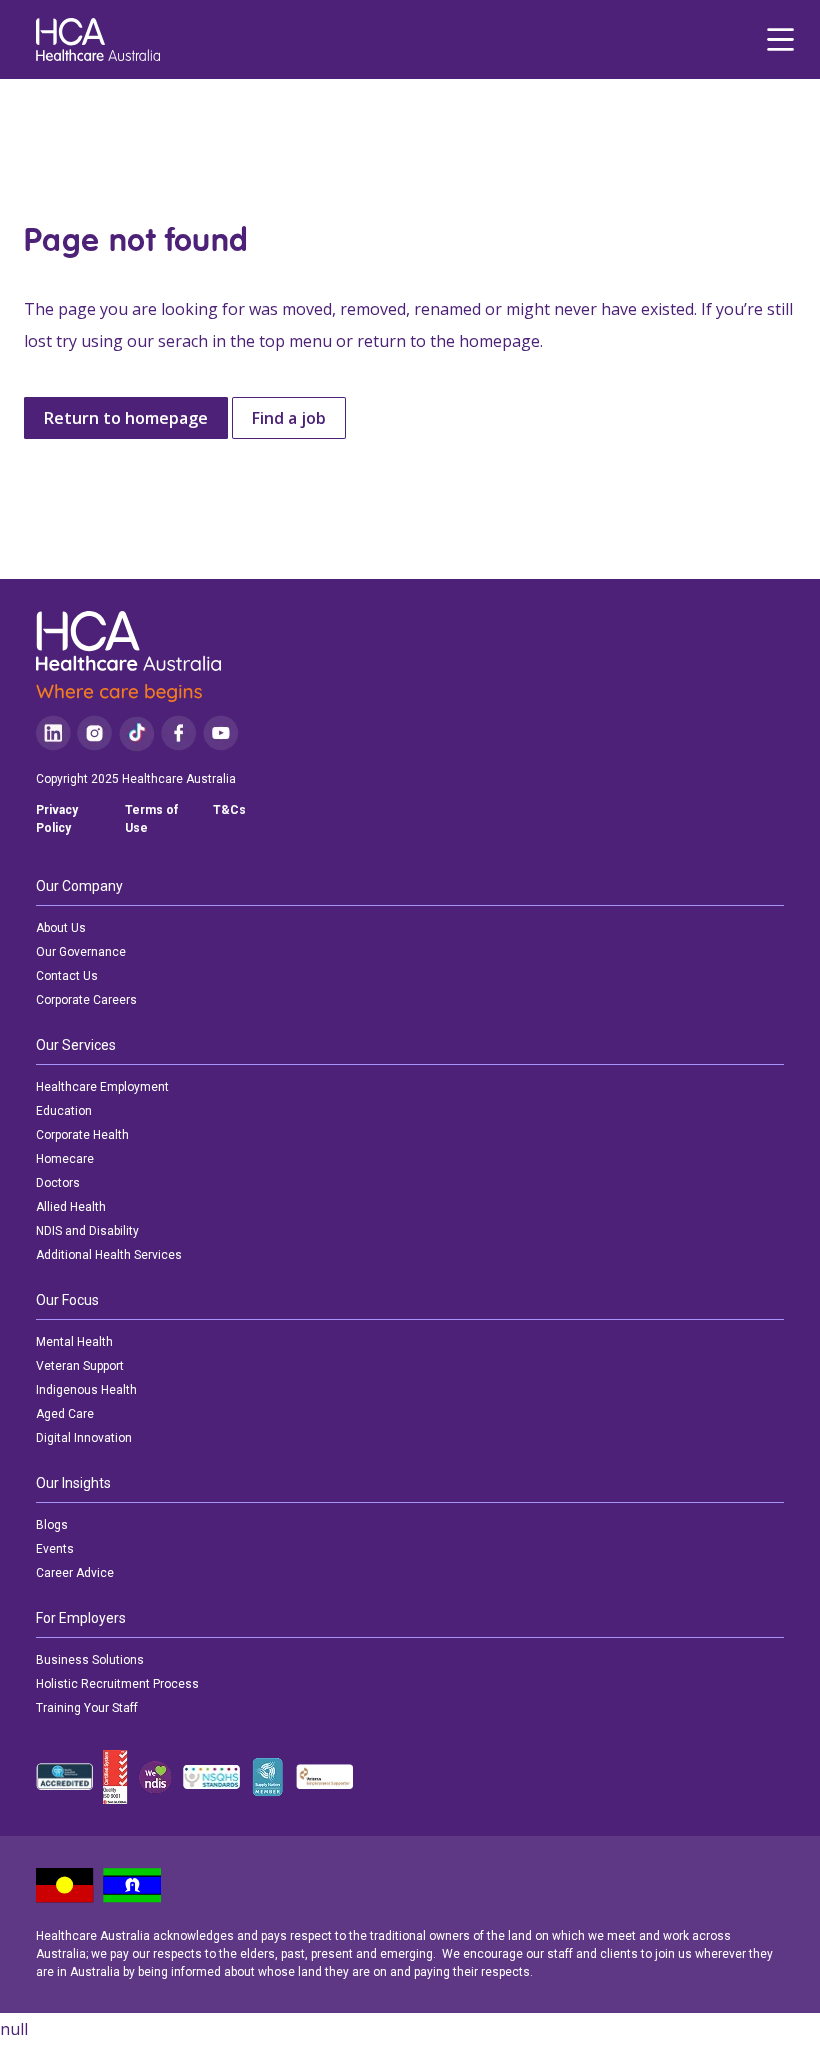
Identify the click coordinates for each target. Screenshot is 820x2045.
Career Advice (75, 1573)
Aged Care (65, 1414)
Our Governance (81, 952)
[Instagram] (94, 733)
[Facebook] (179, 733)
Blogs (52, 1525)
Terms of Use (151, 819)
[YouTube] (221, 733)
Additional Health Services (109, 1255)
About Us (61, 928)
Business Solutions (90, 1660)
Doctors (58, 1183)
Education (64, 1111)
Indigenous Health (86, 1390)
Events (55, 1549)
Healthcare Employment (102, 1087)
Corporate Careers (86, 1000)
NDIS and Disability (87, 1231)
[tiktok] (136, 733)
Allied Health (71, 1207)
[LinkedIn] (53, 733)
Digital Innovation (84, 1438)
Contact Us (67, 976)
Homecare (65, 1159)
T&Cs (229, 810)
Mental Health (74, 1342)
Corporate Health (82, 1135)
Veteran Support (80, 1366)
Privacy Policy (57, 819)
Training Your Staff (87, 1708)
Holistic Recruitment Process (117, 1684)
